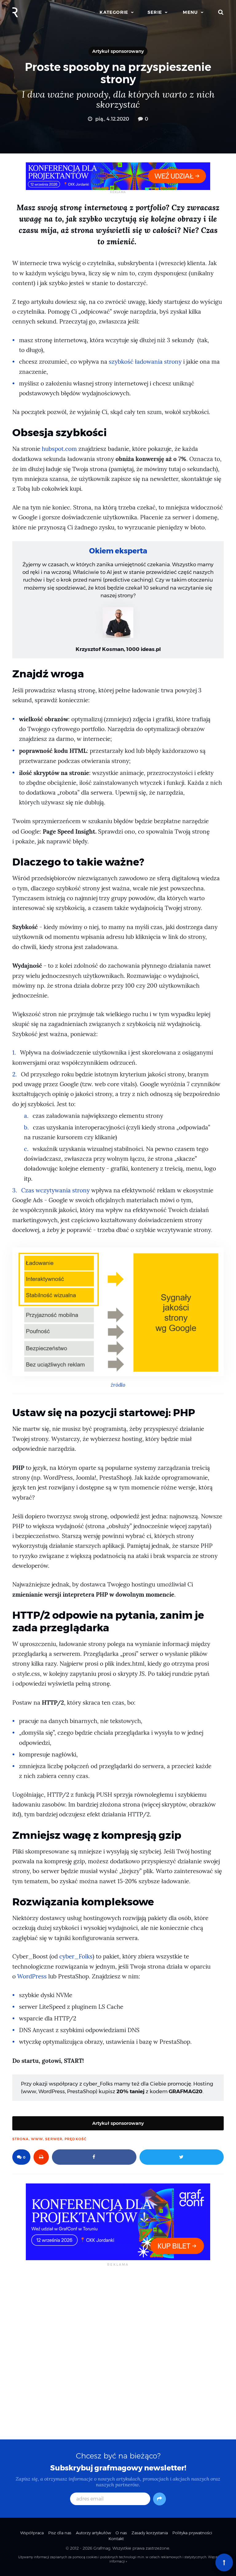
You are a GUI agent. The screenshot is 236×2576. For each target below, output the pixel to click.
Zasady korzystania (150, 2533)
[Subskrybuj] (159, 2499)
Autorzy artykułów (93, 2533)
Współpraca (32, 2533)
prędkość (76, 2139)
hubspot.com (59, 449)
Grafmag (102, 2548)
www (37, 2139)
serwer (54, 2139)
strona (21, 2139)
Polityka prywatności (192, 2533)
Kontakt (116, 2539)
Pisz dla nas (60, 2533)
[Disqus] (118, 2352)
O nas (121, 2533)
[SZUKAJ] (221, 12)
